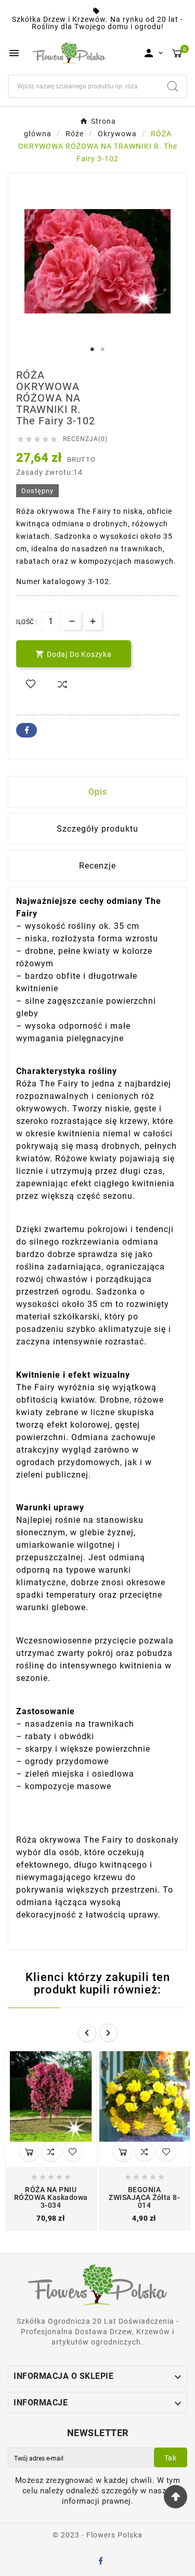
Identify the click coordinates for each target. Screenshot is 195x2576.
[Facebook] (102, 2562)
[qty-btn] (93, 621)
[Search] (173, 86)
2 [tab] (103, 349)
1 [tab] (93, 349)
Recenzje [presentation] (97, 866)
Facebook (27, 730)
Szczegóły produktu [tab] (97, 829)
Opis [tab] (98, 792)
